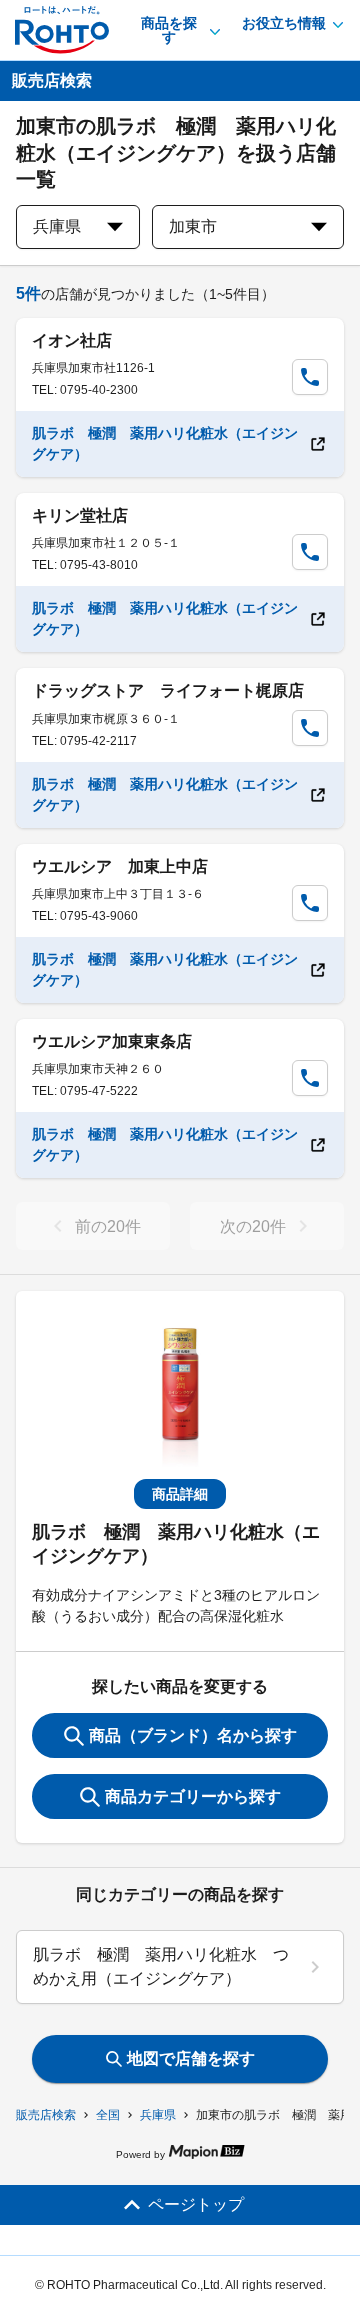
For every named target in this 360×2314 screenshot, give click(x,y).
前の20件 (108, 1226)
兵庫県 (158, 2115)
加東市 (193, 226)
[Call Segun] (310, 377)
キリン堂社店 (80, 515)
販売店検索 (46, 2115)
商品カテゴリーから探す (193, 1796)
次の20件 (253, 1226)
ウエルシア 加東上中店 (120, 866)
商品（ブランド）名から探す (193, 1735)
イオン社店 (72, 340)
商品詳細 (180, 1494)
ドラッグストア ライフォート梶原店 (168, 690)
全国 (108, 2115)
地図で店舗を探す (191, 2058)
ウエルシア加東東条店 (112, 1041)
